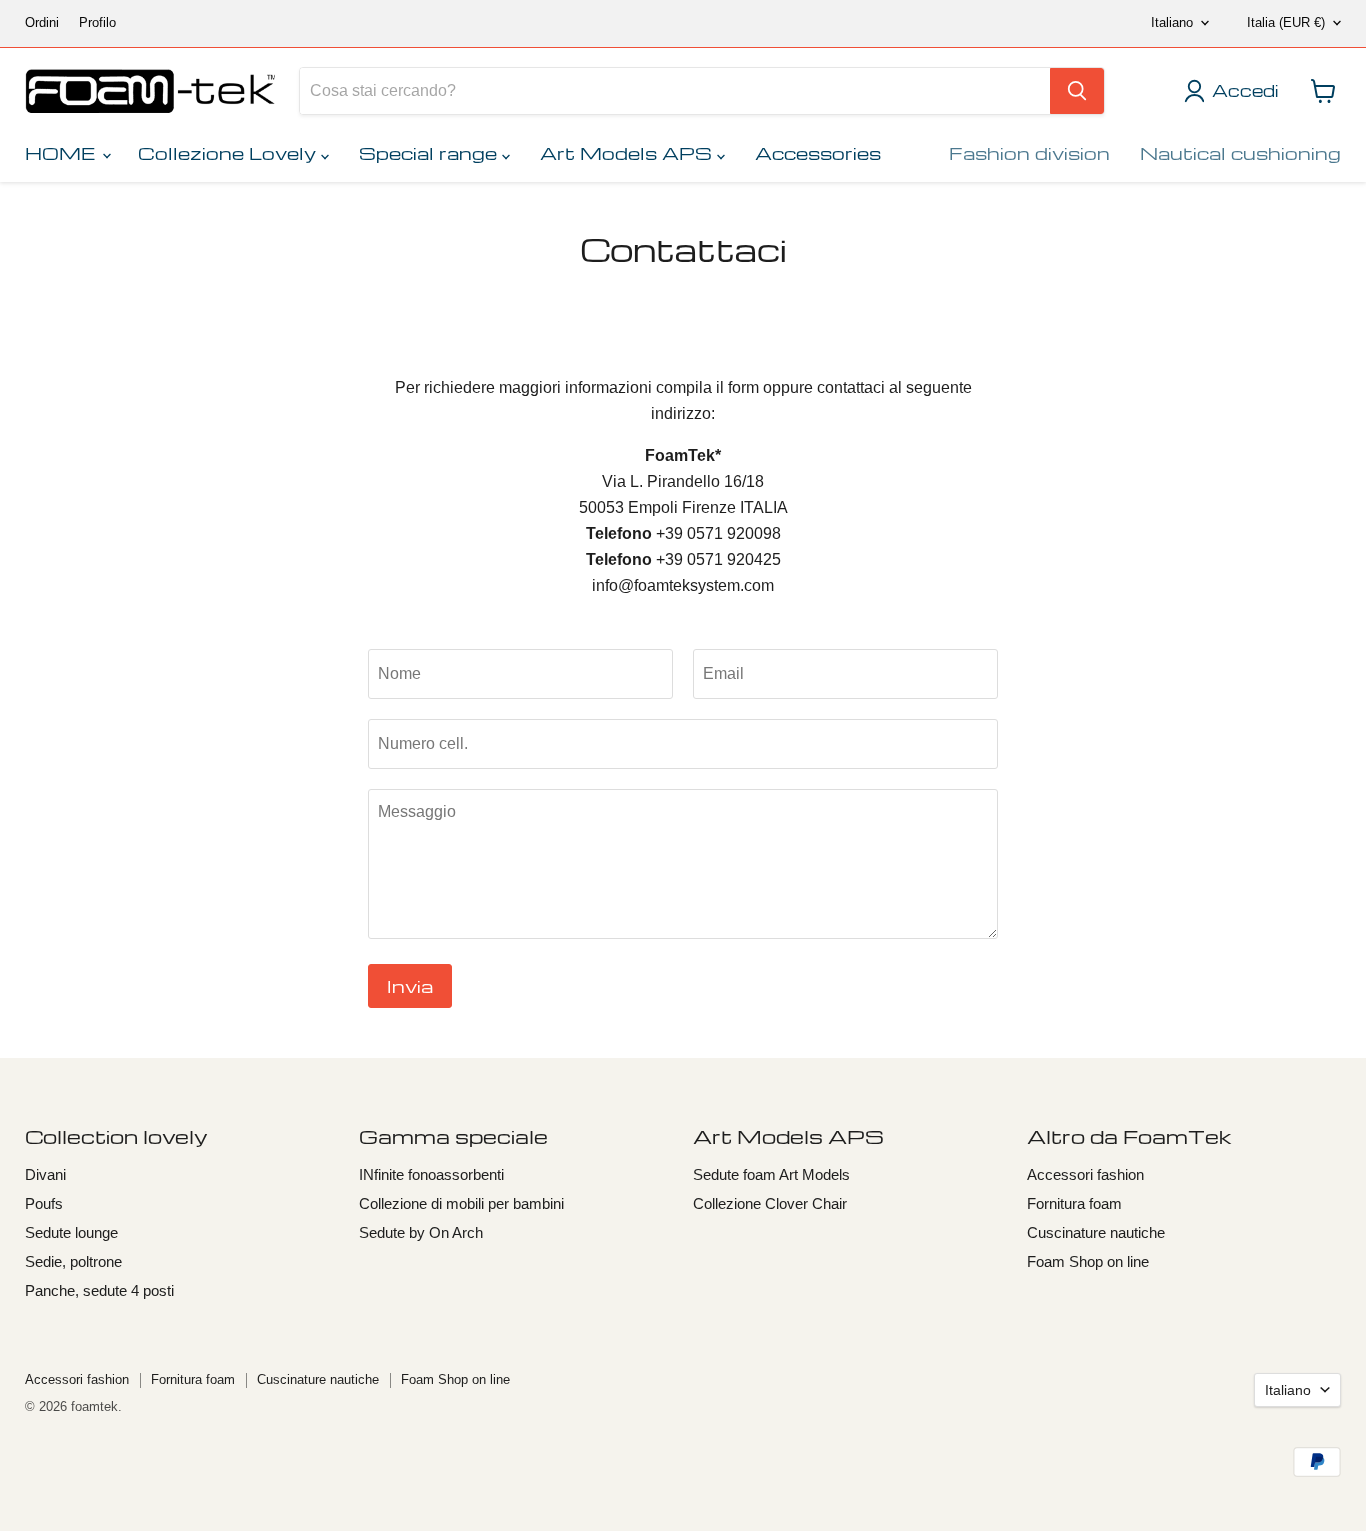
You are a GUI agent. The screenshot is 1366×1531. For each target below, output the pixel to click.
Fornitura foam (1074, 1203)
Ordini (42, 23)
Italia (1286, 22)
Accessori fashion (1085, 1174)
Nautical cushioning (1240, 152)
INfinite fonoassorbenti (431, 1174)
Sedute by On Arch (421, 1232)
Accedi (1245, 90)
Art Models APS (628, 152)
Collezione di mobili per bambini (461, 1203)
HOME (62, 152)
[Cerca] (1077, 91)
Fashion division (1029, 152)
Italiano (1172, 22)
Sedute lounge (71, 1232)
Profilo (97, 23)
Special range (430, 152)
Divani (45, 1174)
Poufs (44, 1203)
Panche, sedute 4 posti (99, 1290)
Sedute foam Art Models (771, 1174)
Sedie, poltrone (73, 1261)
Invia (410, 985)
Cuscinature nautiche (1096, 1232)
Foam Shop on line (1088, 1261)
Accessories (818, 152)
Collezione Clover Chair (770, 1203)
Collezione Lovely (229, 152)
